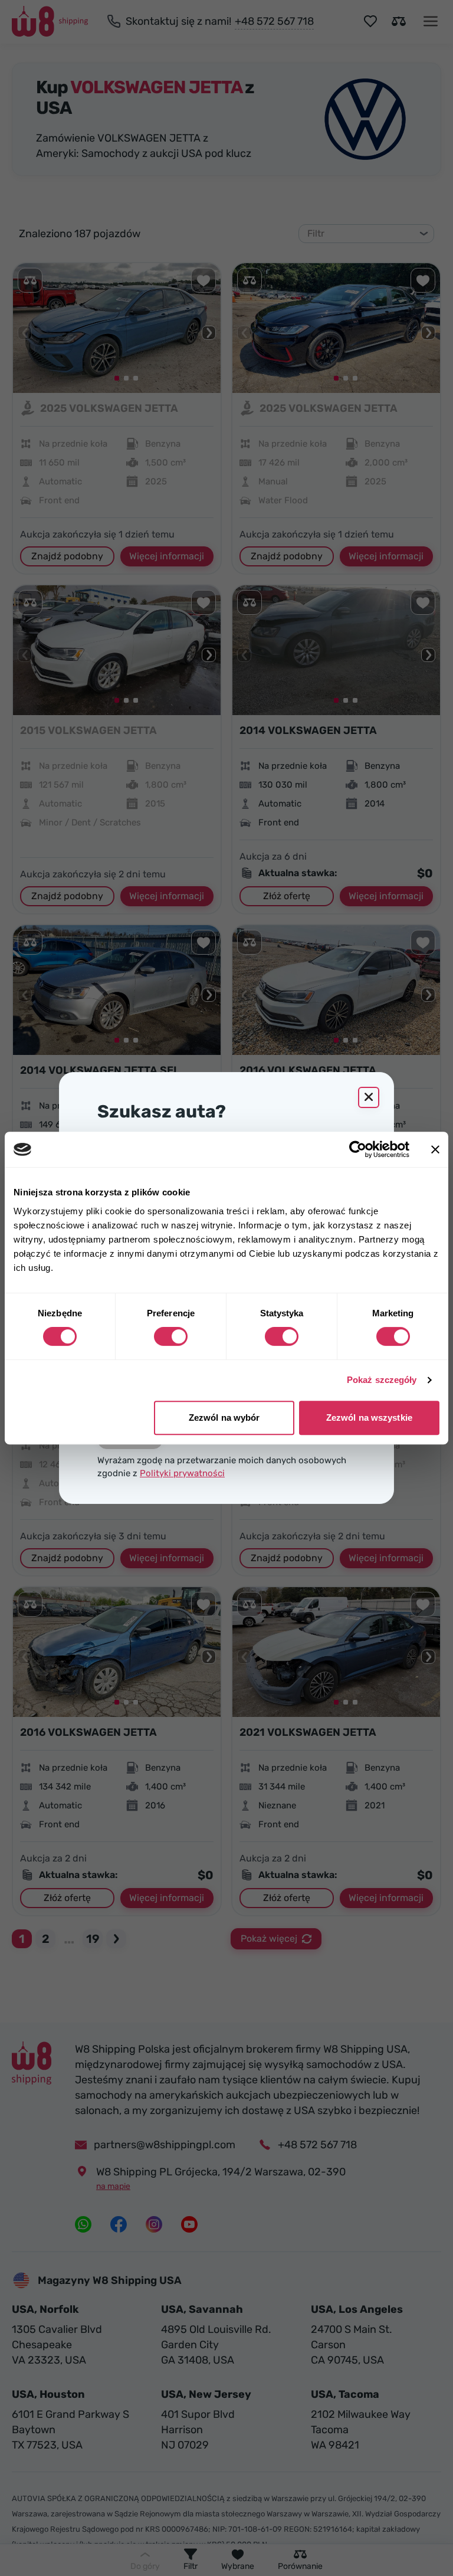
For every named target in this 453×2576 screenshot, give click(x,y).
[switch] (171, 1336)
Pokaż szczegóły (382, 1380)
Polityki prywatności (182, 1473)
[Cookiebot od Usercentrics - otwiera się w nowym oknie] (358, 1149)
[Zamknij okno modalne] (369, 1097)
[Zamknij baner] (435, 1149)
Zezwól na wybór (224, 1418)
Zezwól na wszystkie (369, 1418)
